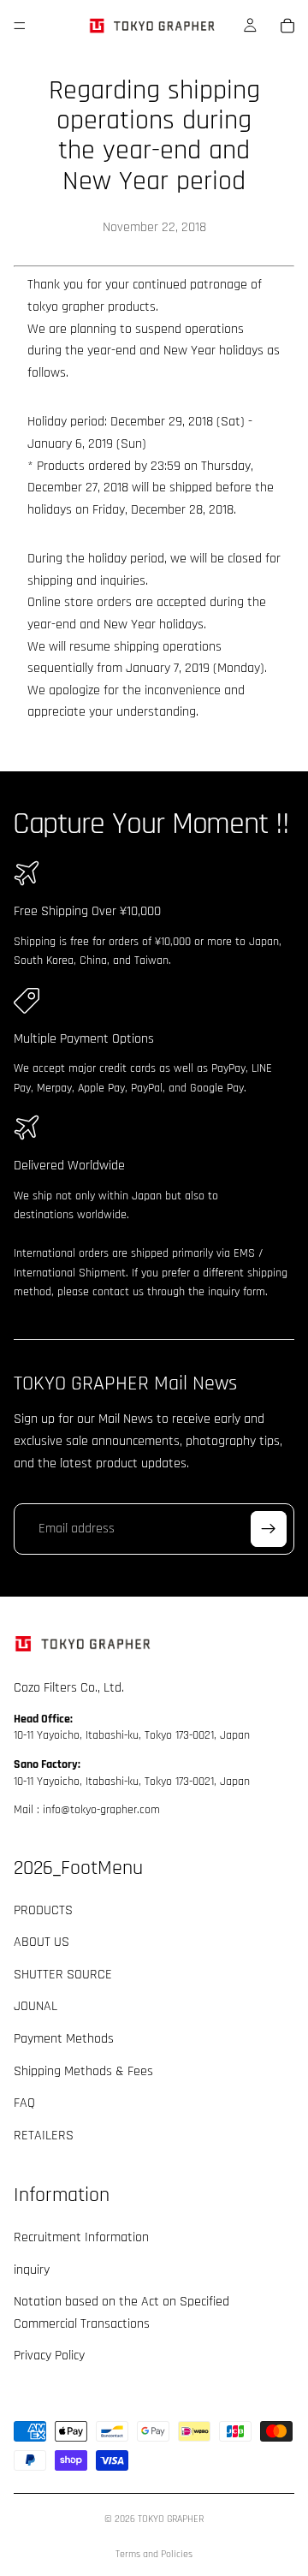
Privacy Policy (49, 2356)
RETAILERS (44, 2136)
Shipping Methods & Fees (83, 2071)
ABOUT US (41, 1943)
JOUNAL (36, 2007)
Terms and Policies (154, 2554)
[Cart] (287, 26)
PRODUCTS (43, 1910)
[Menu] (20, 26)
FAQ (24, 2104)
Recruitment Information (81, 2238)
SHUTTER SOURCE (63, 1975)
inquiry (32, 2270)
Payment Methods (64, 2039)
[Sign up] (269, 1529)
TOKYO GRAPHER (171, 2519)
